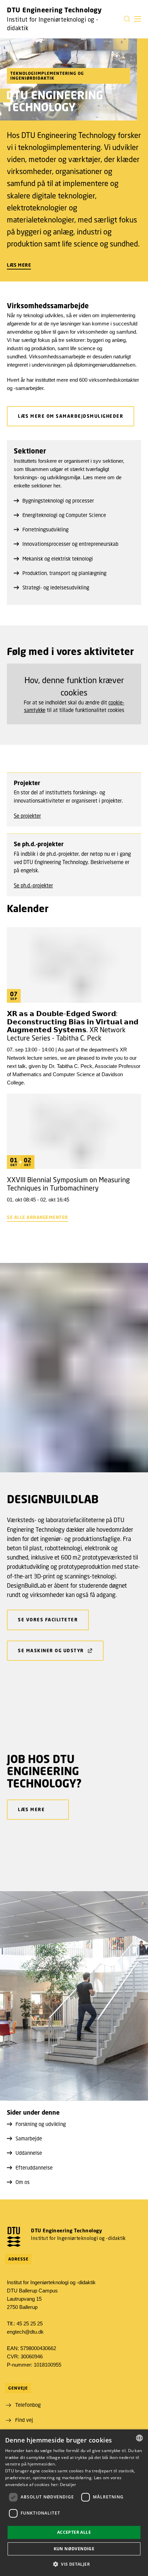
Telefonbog (28, 2405)
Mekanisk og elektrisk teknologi (58, 559)
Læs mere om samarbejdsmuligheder (71, 416)
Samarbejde (29, 2138)
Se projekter (27, 816)
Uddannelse (29, 2153)
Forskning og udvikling (41, 2124)
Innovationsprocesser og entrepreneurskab (70, 544)
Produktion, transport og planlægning (64, 573)
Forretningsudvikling (45, 529)
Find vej (24, 2420)
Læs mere (19, 265)
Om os (23, 2182)
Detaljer (68, 2485)
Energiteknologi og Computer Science (64, 515)
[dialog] (74, 2503)
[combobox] (139, 2438)
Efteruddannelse (34, 2167)
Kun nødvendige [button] (74, 2549)
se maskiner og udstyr (51, 1651)
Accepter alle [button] (74, 2532)
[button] (138, 19)
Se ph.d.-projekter (33, 885)
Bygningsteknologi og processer (58, 501)
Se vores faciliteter (48, 1620)
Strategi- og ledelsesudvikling (56, 587)
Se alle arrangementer (38, 1217)
